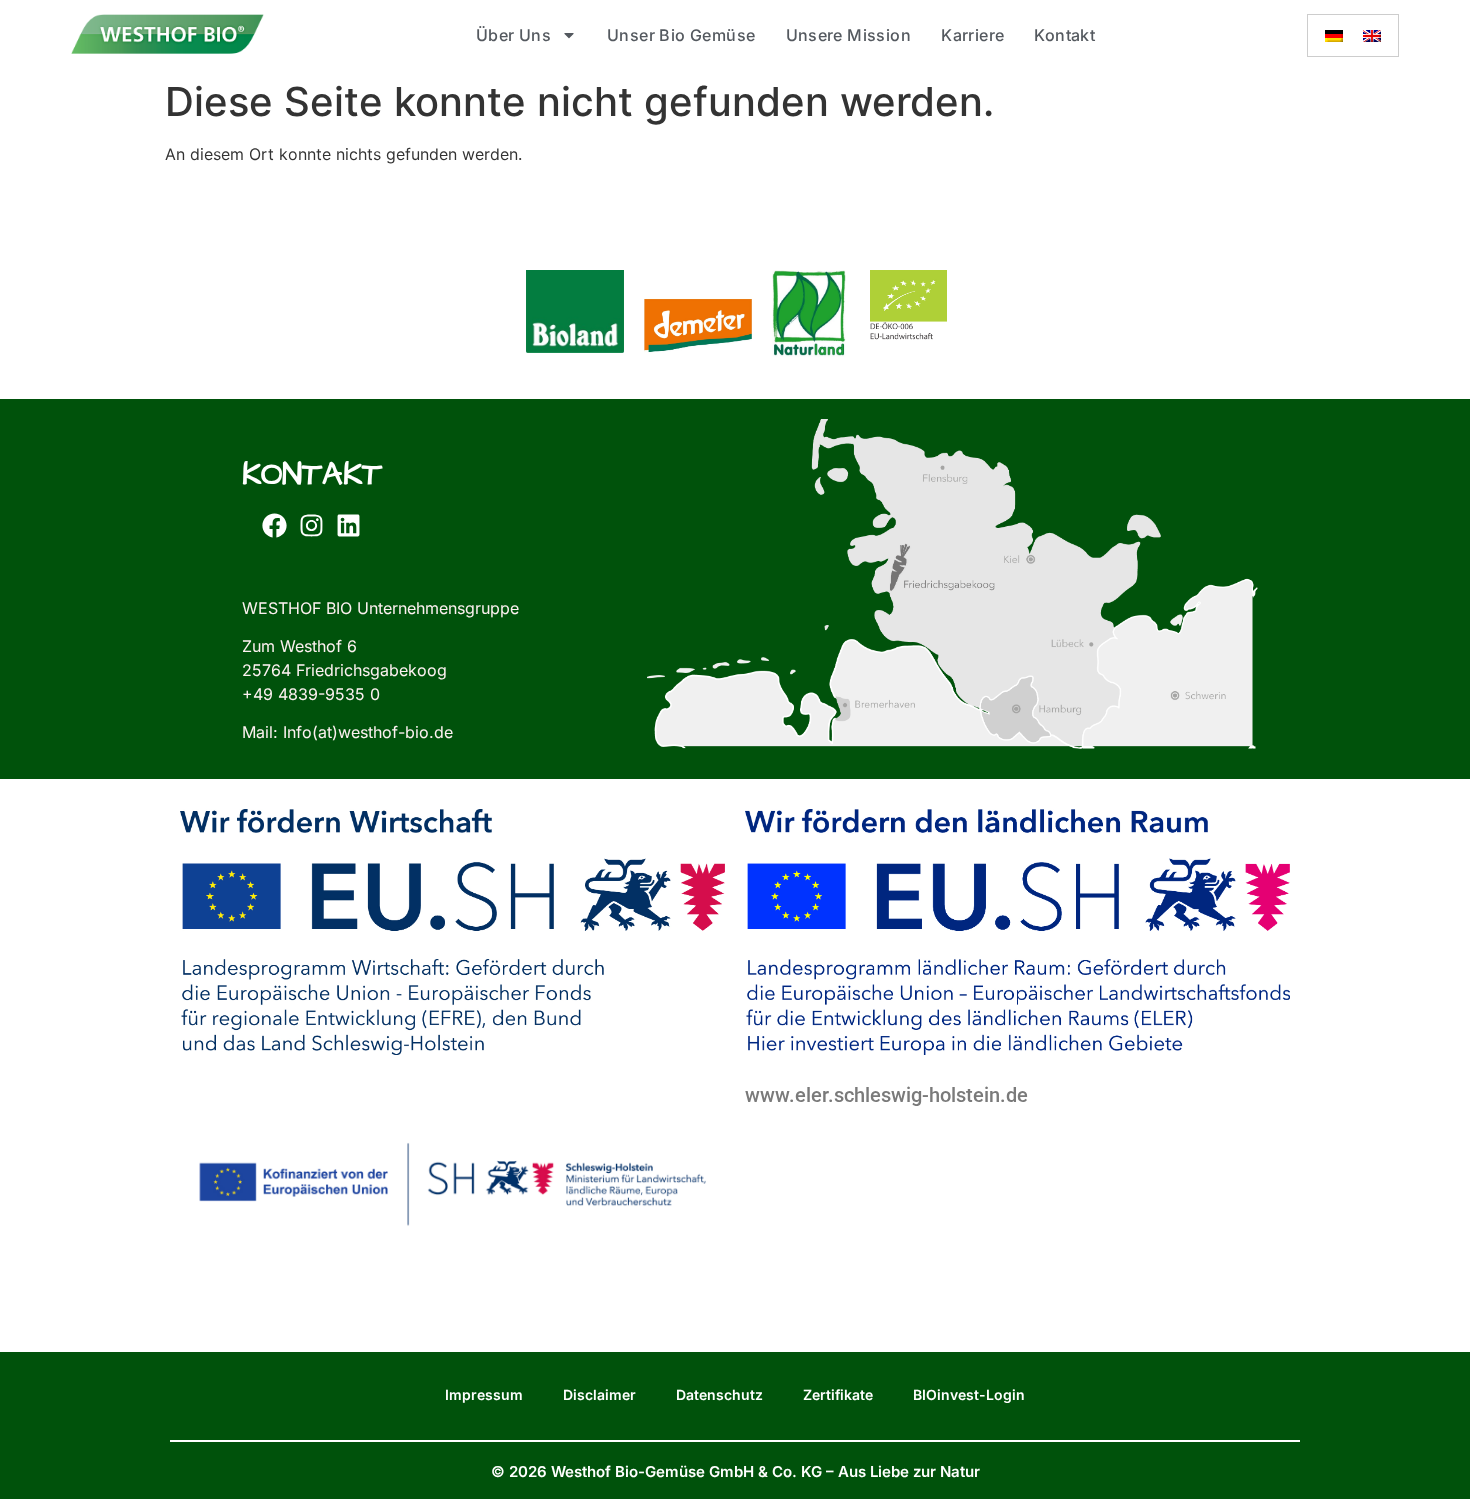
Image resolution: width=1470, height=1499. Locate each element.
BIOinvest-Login (969, 1394)
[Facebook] (274, 526)
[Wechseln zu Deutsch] (1334, 35)
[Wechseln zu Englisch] (1372, 35)
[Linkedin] (348, 526)
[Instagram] (311, 526)
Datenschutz (719, 1394)
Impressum (484, 1394)
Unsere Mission (849, 35)
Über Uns (513, 35)
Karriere (972, 35)
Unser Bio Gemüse (681, 35)
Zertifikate (838, 1394)
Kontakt (1064, 35)
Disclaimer (599, 1394)
